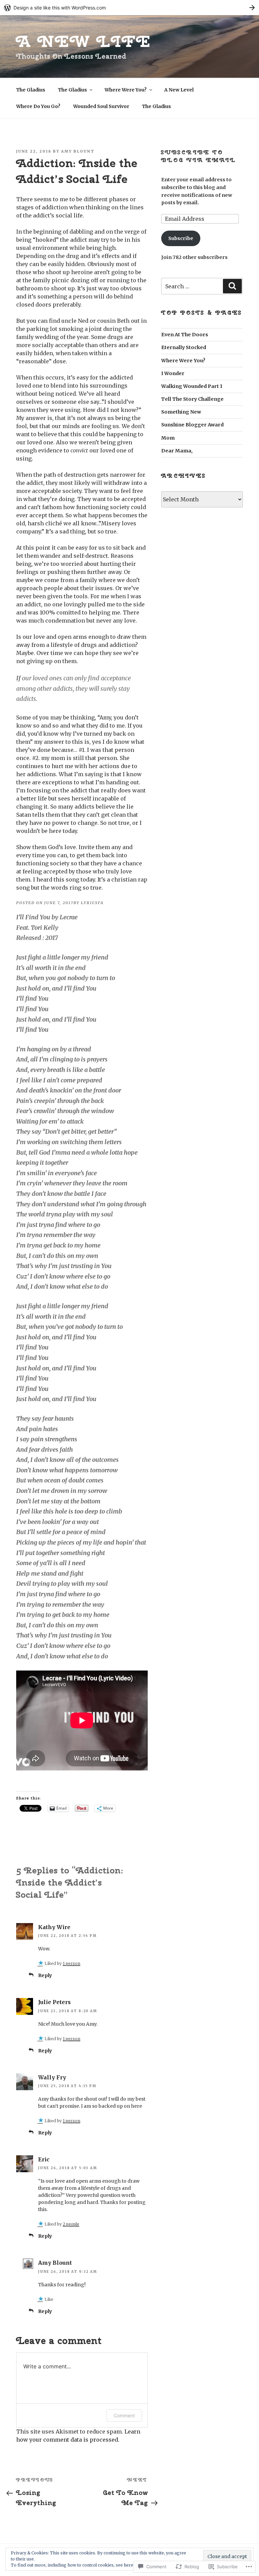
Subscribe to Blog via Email (199, 156)
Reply (45, 1975)
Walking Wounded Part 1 (192, 386)
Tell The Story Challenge (192, 399)
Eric (44, 2159)
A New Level (179, 90)
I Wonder (173, 373)
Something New (181, 412)
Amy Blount (78, 151)
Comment (124, 2415)
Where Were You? (126, 90)
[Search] (232, 286)
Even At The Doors (185, 335)
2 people (71, 2224)
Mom (168, 438)
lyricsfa (92, 903)
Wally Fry (52, 2077)
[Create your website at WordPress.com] (129, 8)
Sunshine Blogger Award (192, 425)
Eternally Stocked (184, 347)
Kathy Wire (54, 1927)
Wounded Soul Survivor (101, 106)
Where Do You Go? (38, 106)
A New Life (84, 41)
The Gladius (31, 90)
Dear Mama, (177, 451)
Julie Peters (54, 2002)
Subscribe (181, 238)
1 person (71, 1963)
